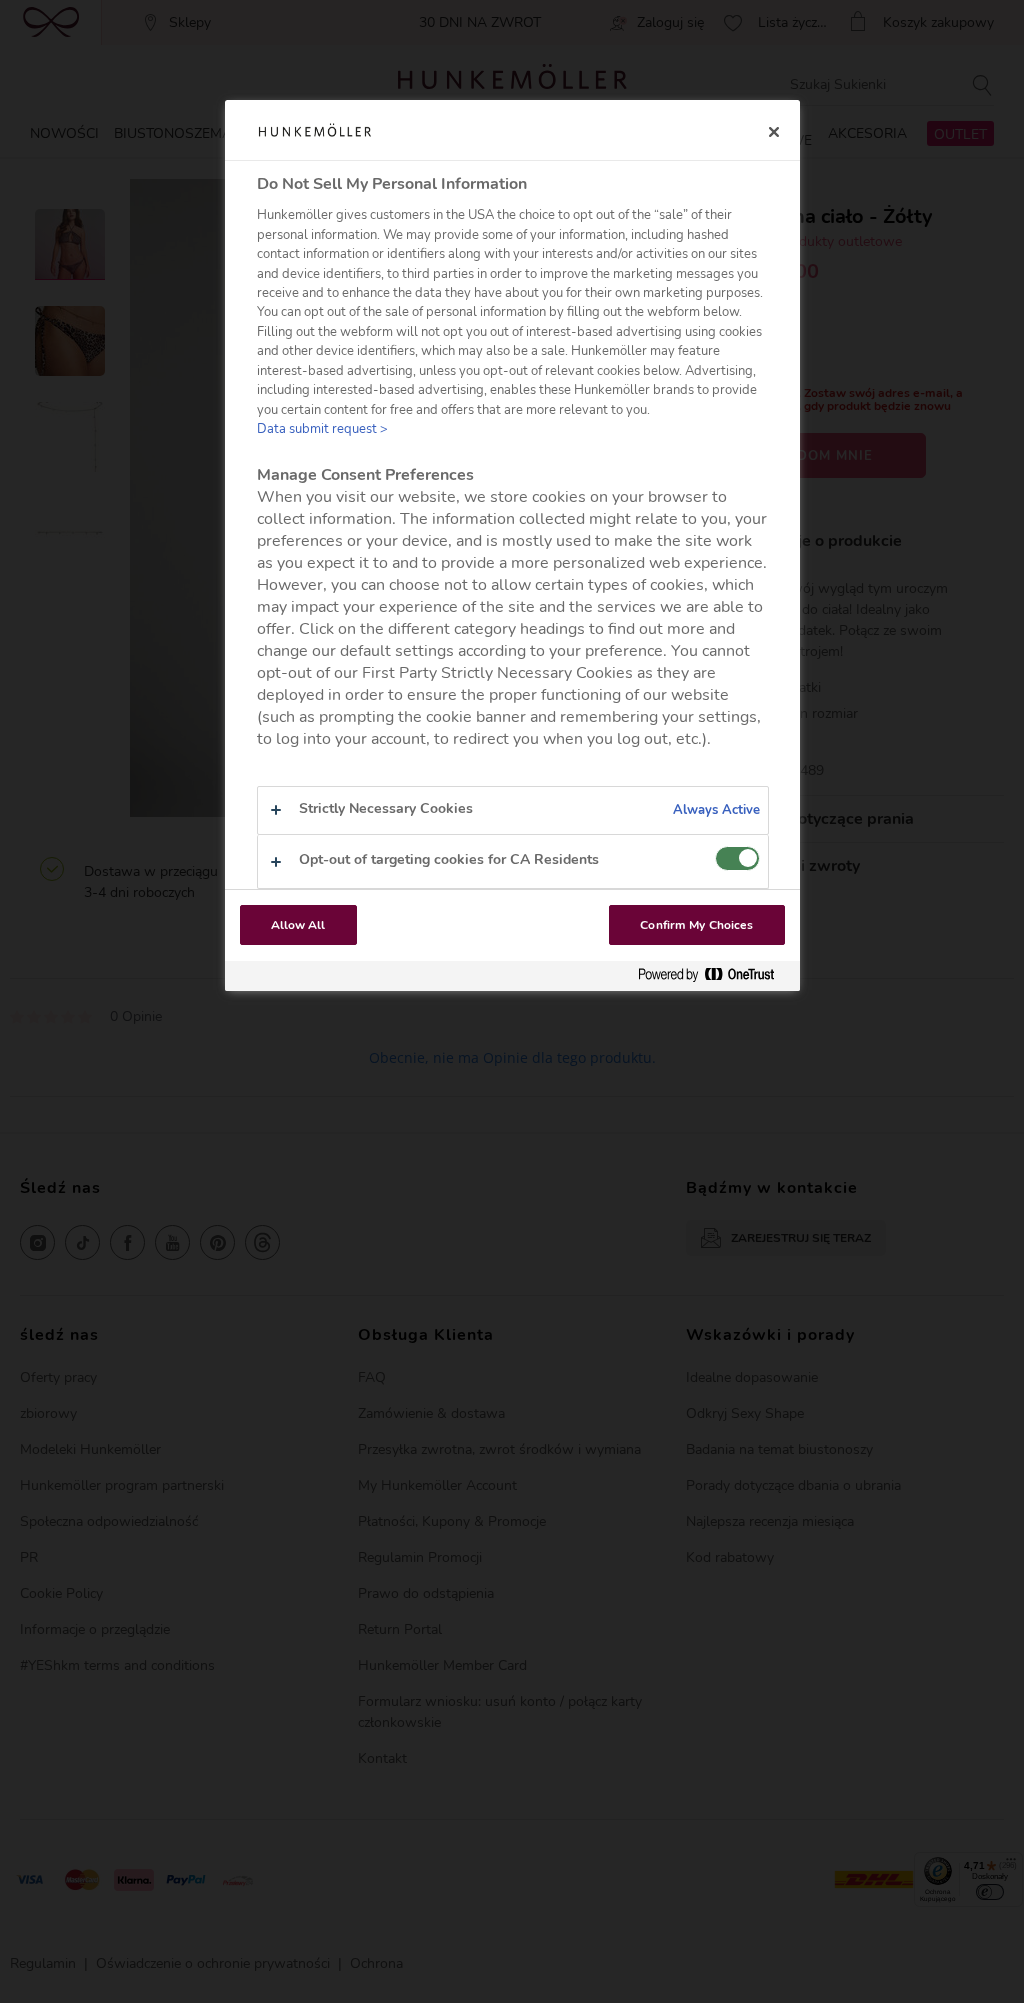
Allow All (298, 925)
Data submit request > (322, 429)
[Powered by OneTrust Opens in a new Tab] (714, 975)
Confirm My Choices (696, 925)
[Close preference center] (774, 132)
